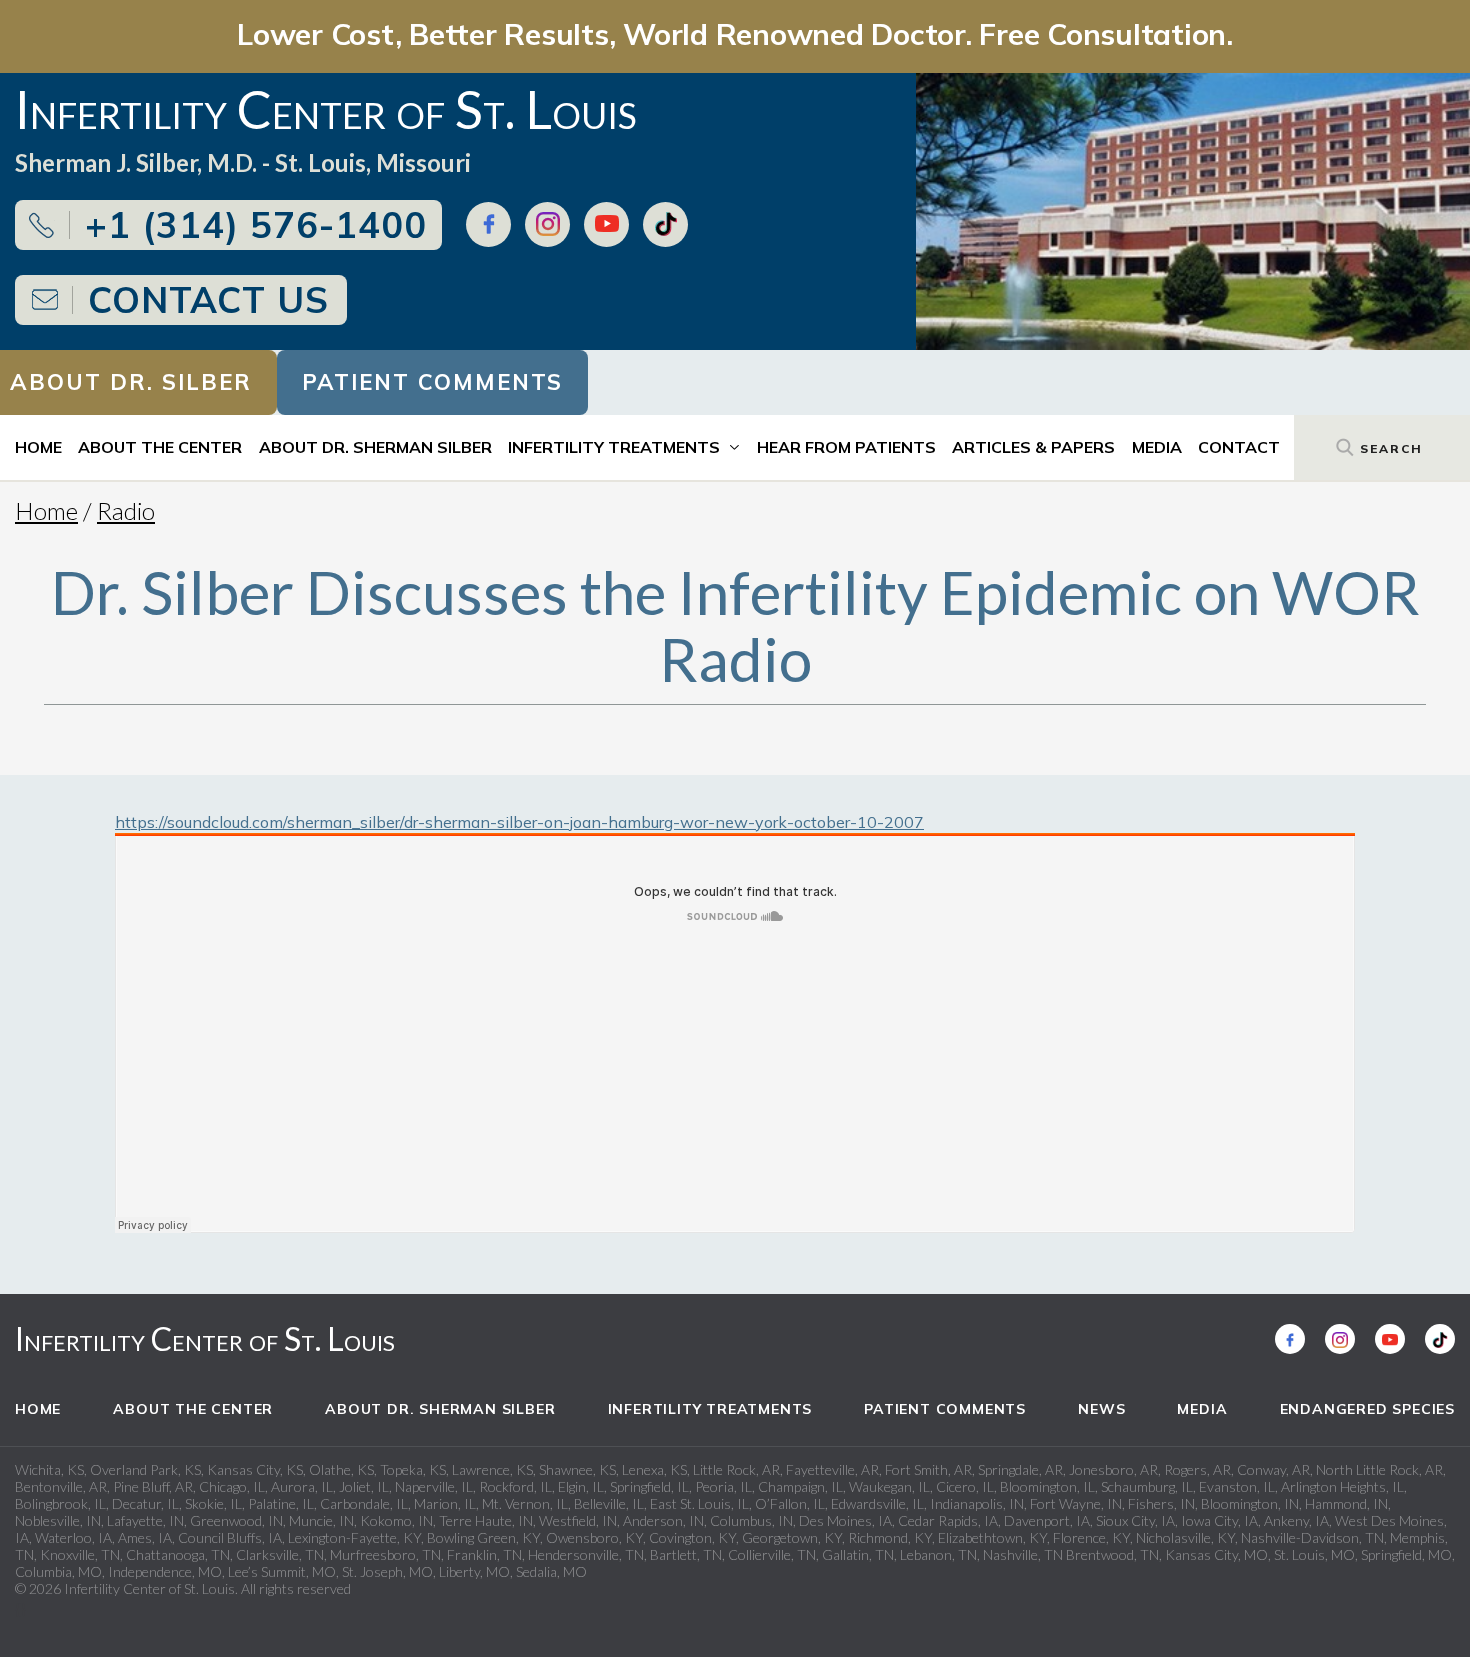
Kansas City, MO (1216, 1554)
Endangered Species (1367, 1409)
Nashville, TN (1023, 1554)
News (1101, 1409)
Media (1157, 447)
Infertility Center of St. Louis (205, 1338)
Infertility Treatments (614, 447)
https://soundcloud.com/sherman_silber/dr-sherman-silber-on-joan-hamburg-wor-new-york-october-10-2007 (519, 822)
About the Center (160, 447)
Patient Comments (432, 382)
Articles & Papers (1033, 447)
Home (38, 447)
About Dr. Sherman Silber (375, 447)
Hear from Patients (846, 447)
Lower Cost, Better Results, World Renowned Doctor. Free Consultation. (735, 33)
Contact (1239, 447)
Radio (126, 510)
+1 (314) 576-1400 (256, 224)
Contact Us (208, 299)
